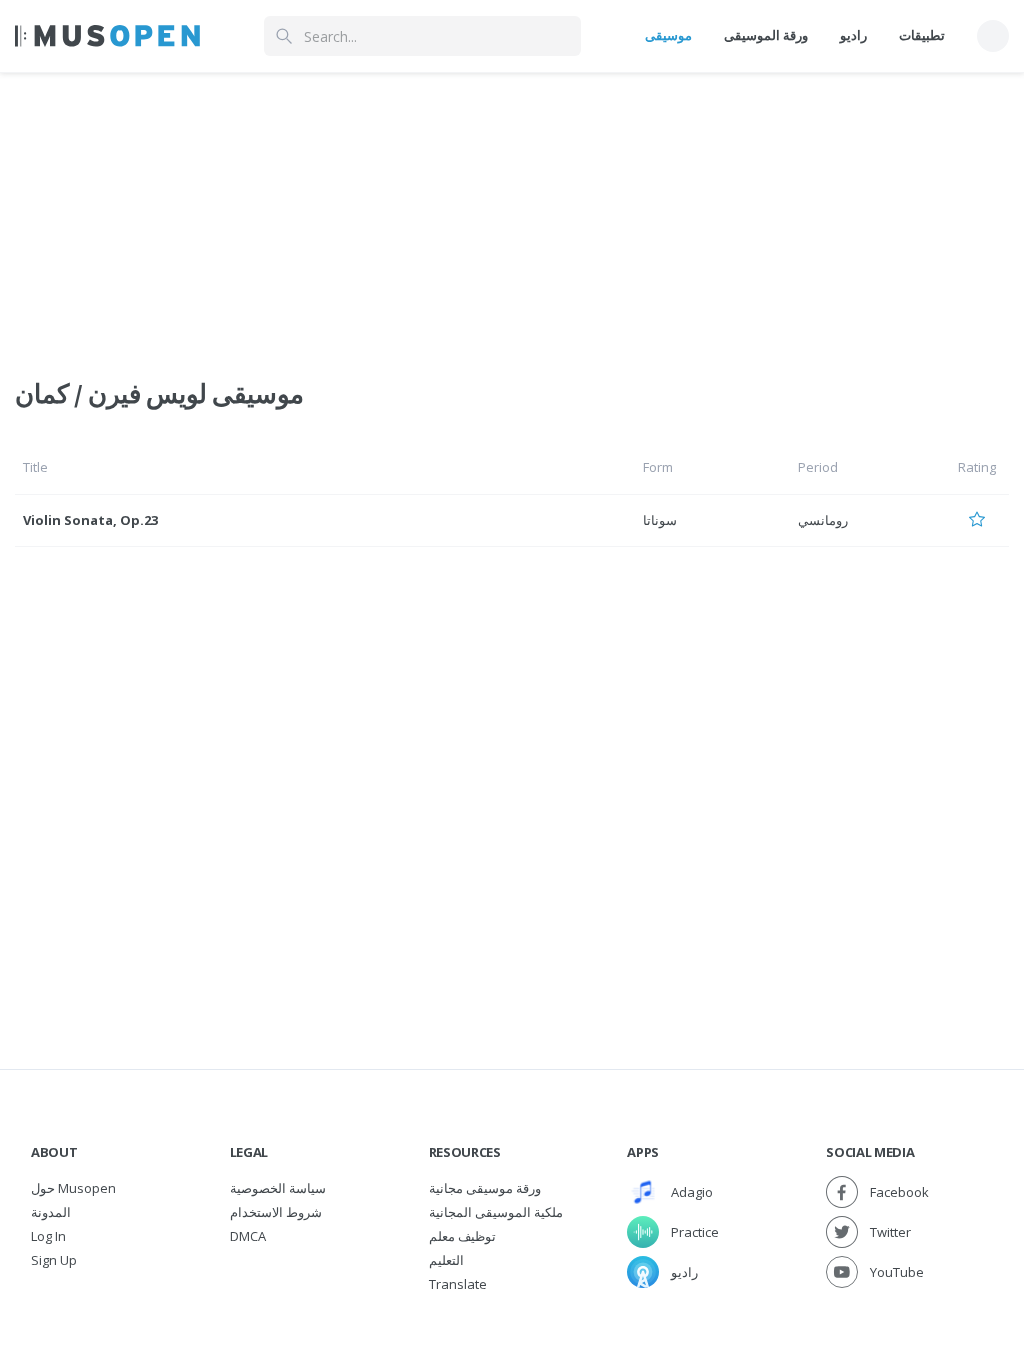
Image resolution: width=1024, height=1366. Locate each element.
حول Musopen (73, 1188)
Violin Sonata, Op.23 (90, 520)
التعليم (446, 1260)
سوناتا (660, 520)
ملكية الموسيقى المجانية (496, 1212)
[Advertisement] (512, 213)
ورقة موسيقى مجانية (485, 1188)
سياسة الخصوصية (278, 1188)
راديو (853, 35)
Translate (458, 1284)
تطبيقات (922, 35)
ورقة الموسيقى (766, 35)
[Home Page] (107, 36)
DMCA (248, 1236)
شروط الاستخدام (276, 1212)
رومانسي (823, 520)
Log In (48, 1236)
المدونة (51, 1212)
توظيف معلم (462, 1236)
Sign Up (54, 1260)
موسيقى (668, 35)
